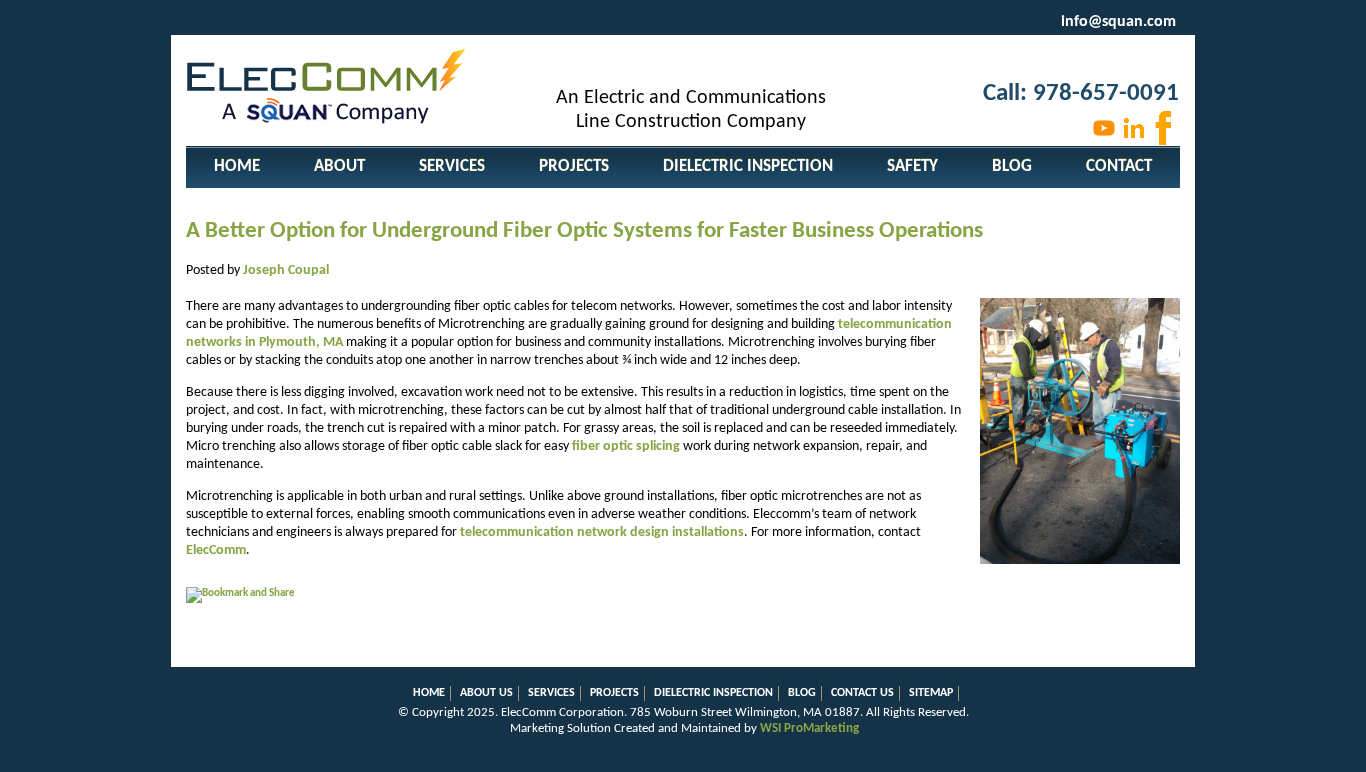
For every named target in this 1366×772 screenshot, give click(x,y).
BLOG (1012, 166)
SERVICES (452, 166)
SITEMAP (931, 693)
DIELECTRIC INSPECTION (748, 166)
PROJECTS (574, 166)
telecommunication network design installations (602, 532)
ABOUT (339, 166)
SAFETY (912, 166)
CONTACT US (862, 693)
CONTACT (1119, 166)
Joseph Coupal (286, 270)
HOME (237, 166)
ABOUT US (486, 693)
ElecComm (216, 550)
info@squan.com (1118, 22)
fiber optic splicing (626, 446)
